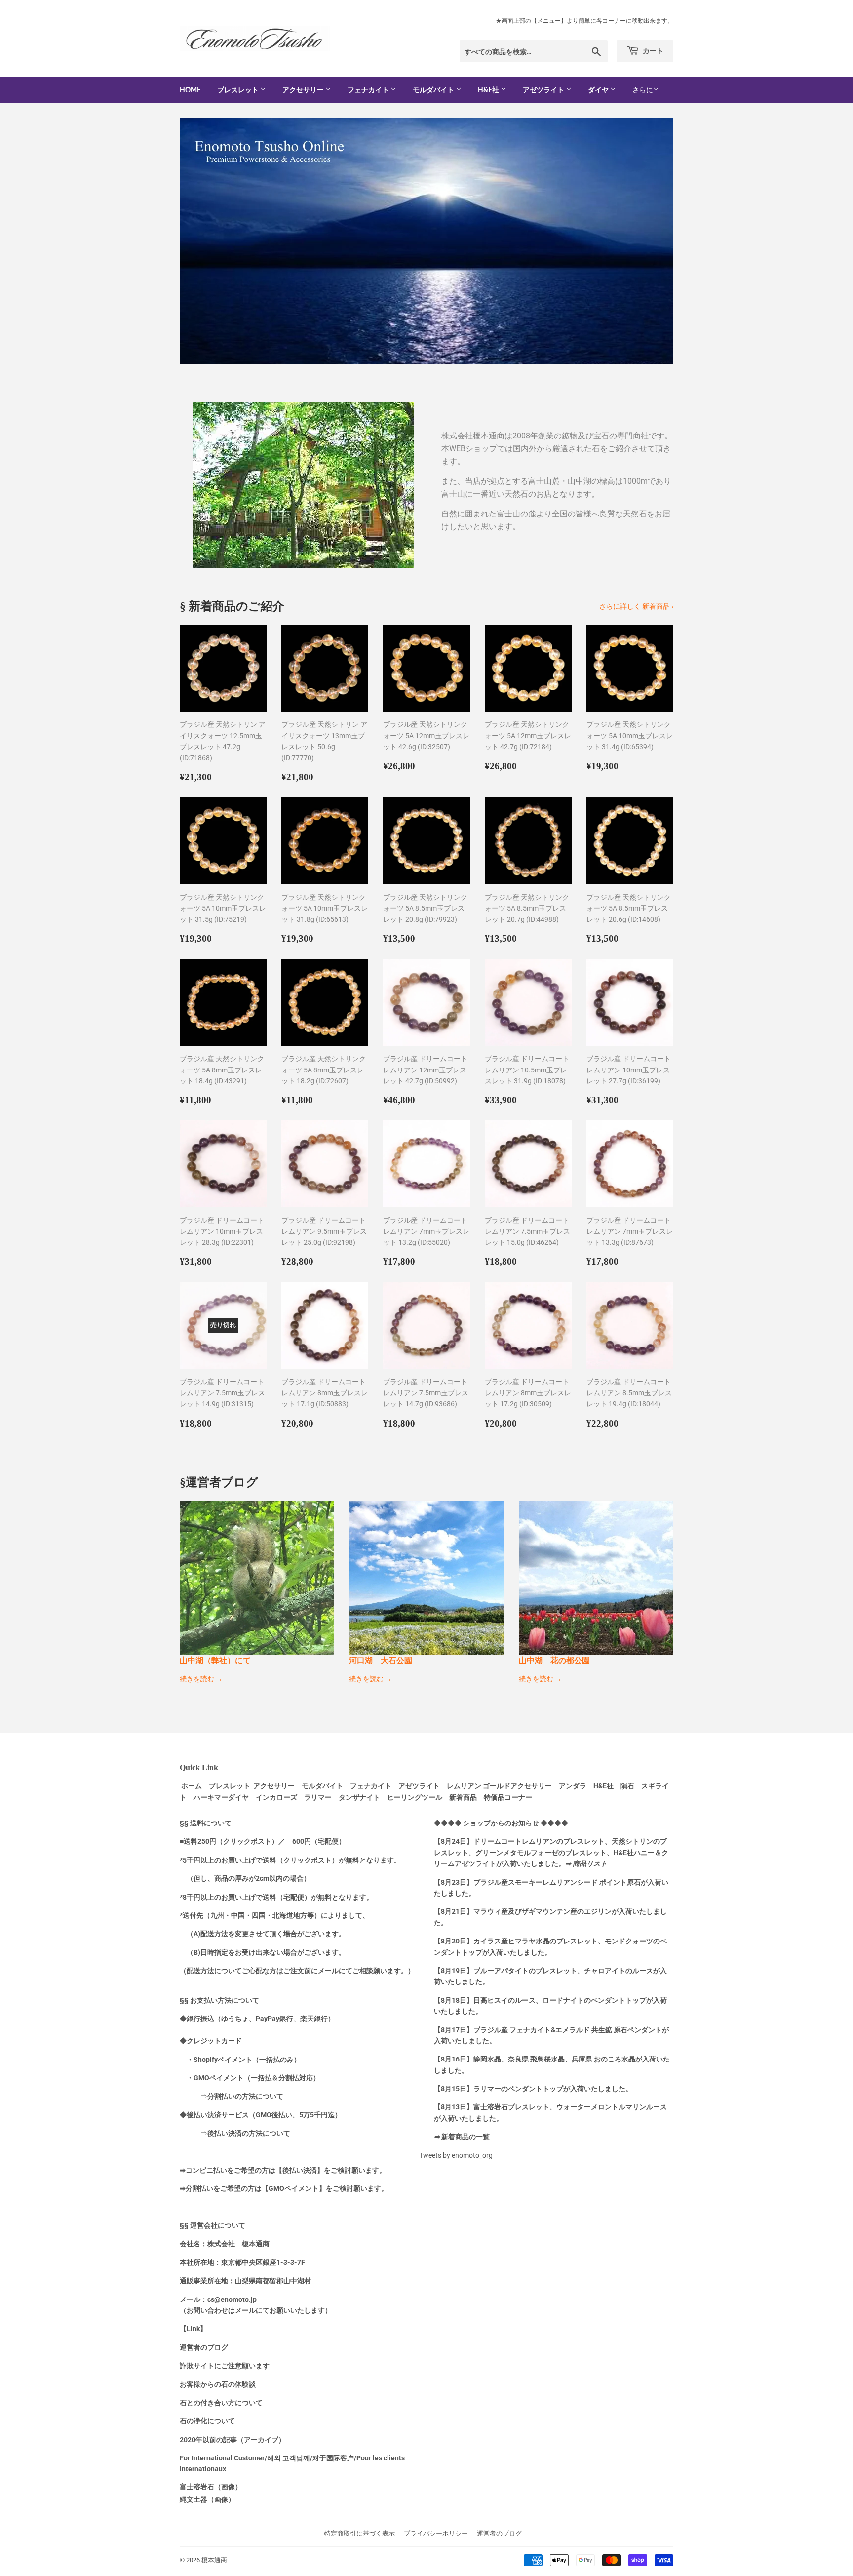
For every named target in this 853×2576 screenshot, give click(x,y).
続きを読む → (201, 1679)
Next (652, 241)
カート (652, 51)
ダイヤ (599, 90)
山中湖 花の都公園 (554, 1660)
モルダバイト (434, 90)
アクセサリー (304, 90)
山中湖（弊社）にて (215, 1660)
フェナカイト (369, 90)
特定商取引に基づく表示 (360, 2533)
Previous (201, 241)
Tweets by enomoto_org (456, 2155)
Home (190, 90)
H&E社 (489, 90)
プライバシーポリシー (436, 2533)
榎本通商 (214, 2560)
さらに (643, 90)
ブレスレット (239, 90)
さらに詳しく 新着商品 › (636, 606)
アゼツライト (544, 90)
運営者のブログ (499, 2533)
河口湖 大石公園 (381, 1660)
